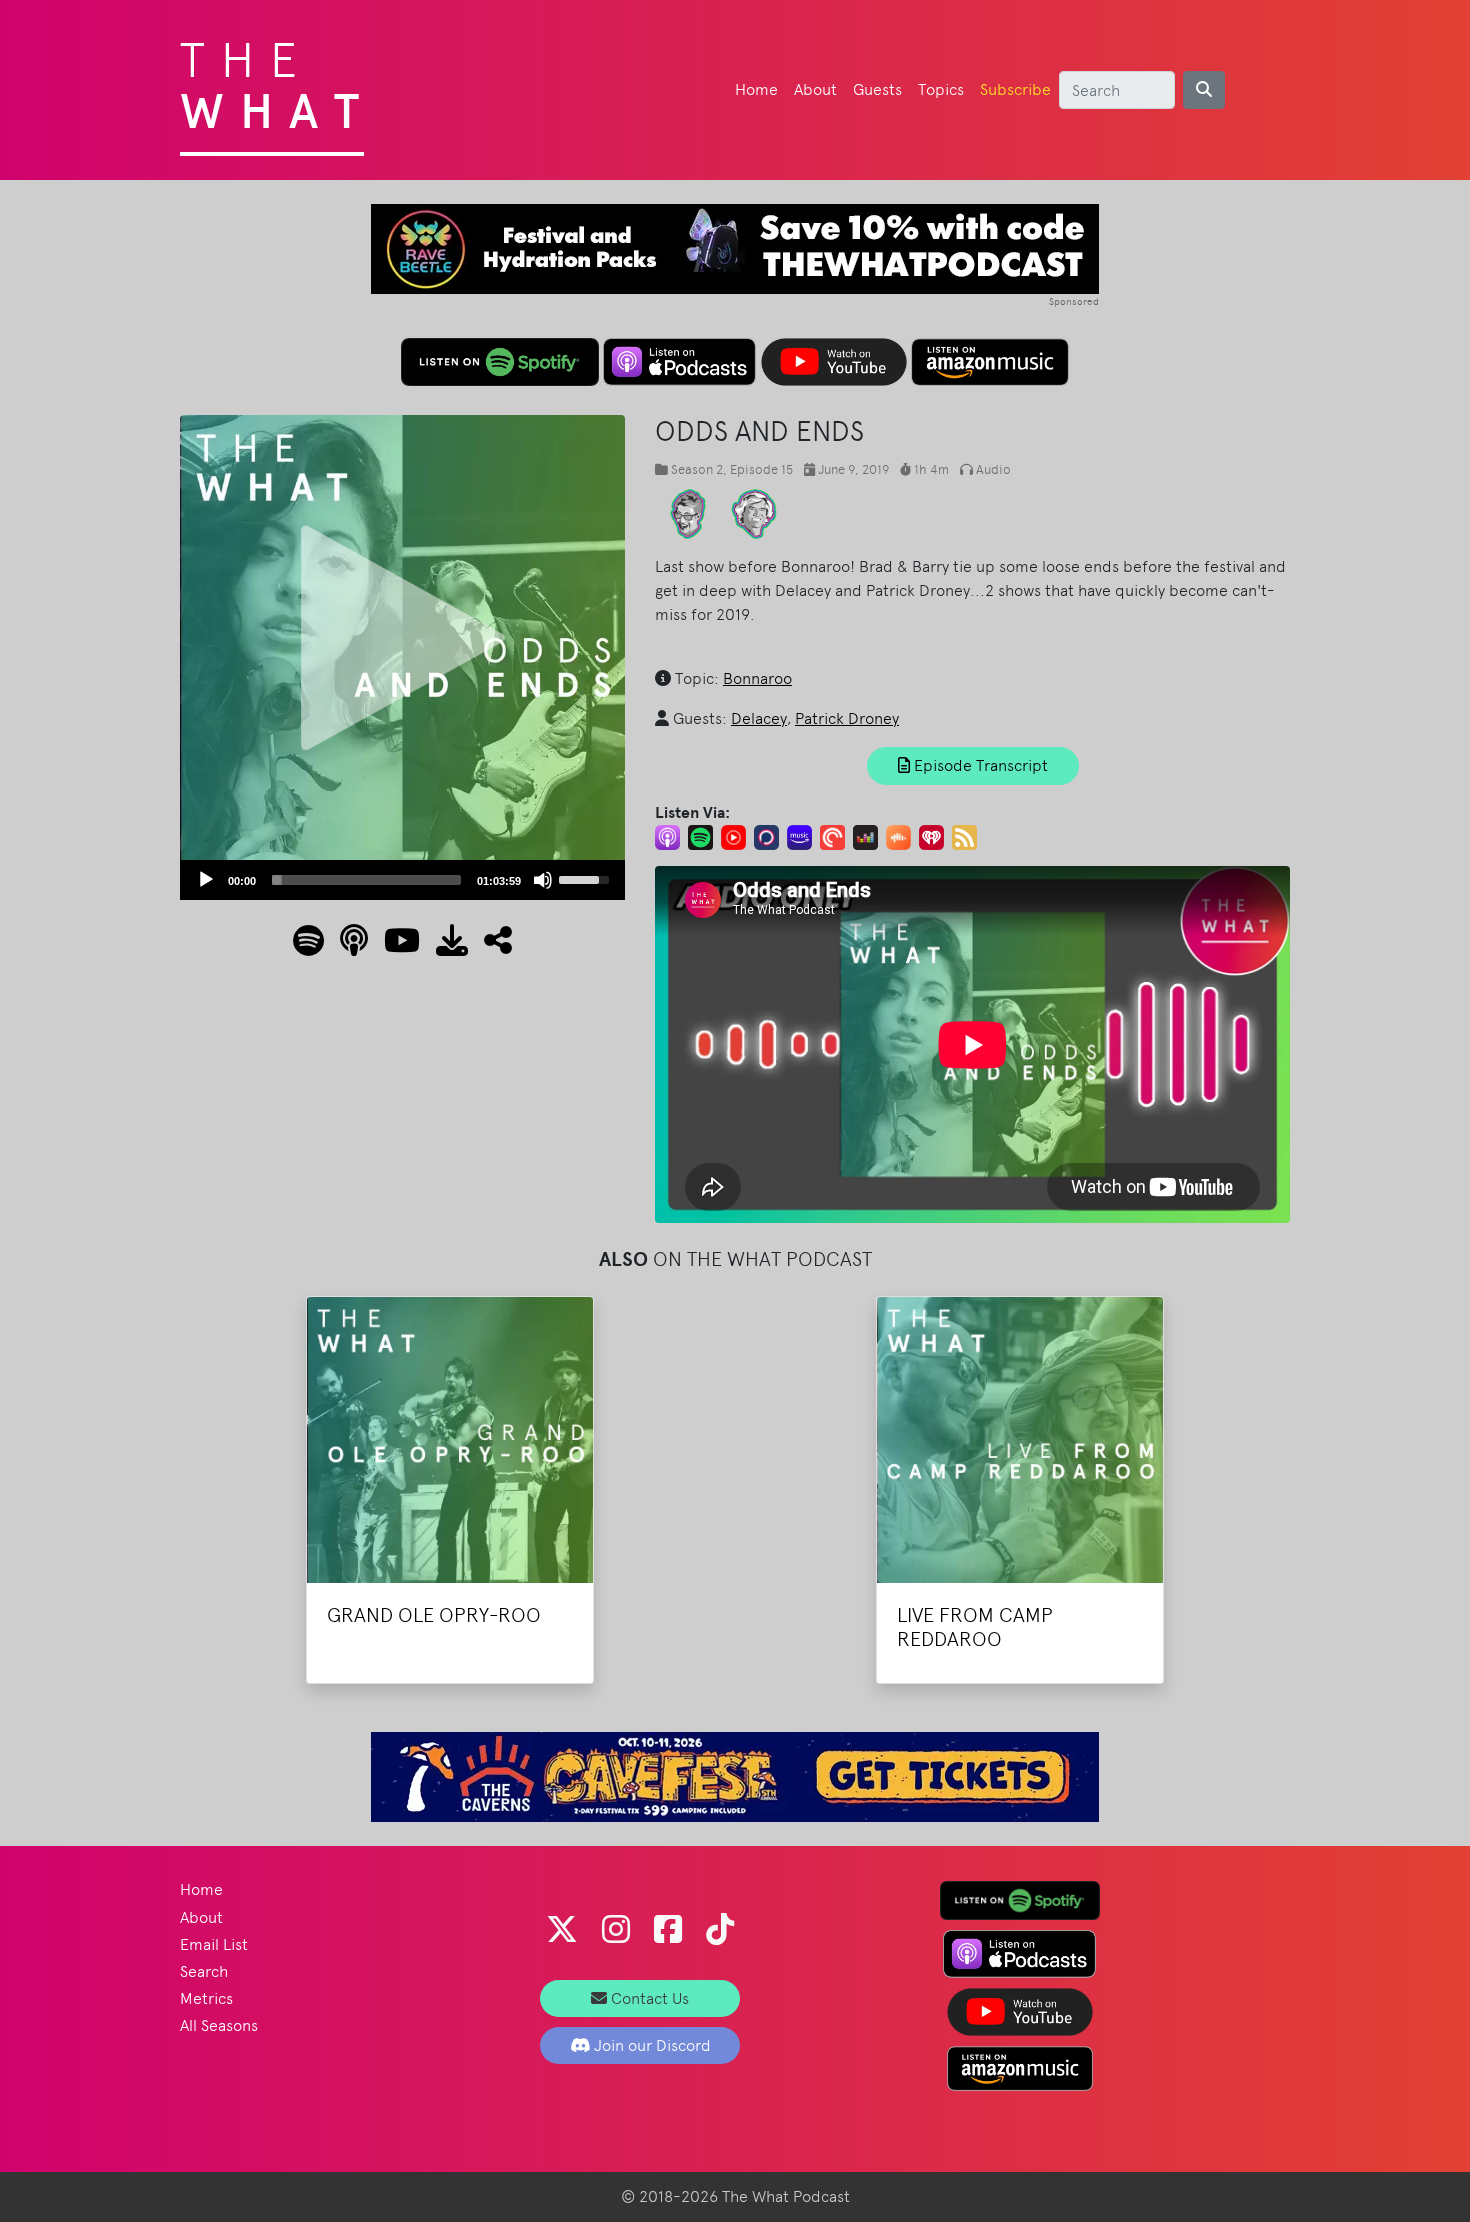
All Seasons (219, 2025)
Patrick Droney (847, 718)
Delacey (759, 718)
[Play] (206, 880)
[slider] (366, 880)
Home (756, 89)
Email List (214, 1944)
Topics (941, 89)
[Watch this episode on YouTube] (394, 946)
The (277, 80)
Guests (877, 89)
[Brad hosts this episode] (688, 512)
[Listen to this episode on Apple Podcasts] (346, 946)
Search (204, 1971)
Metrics (206, 1998)
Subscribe (1015, 89)
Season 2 (697, 469)
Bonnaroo (757, 678)
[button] (490, 946)
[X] (562, 1929)
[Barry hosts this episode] (754, 512)
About (815, 89)
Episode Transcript (979, 765)
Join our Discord (650, 2045)
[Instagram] (616, 1929)
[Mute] (543, 880)
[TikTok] (720, 1929)
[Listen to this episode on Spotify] (308, 946)
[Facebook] (668, 1929)
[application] (402, 880)
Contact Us (648, 1998)
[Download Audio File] (444, 946)
